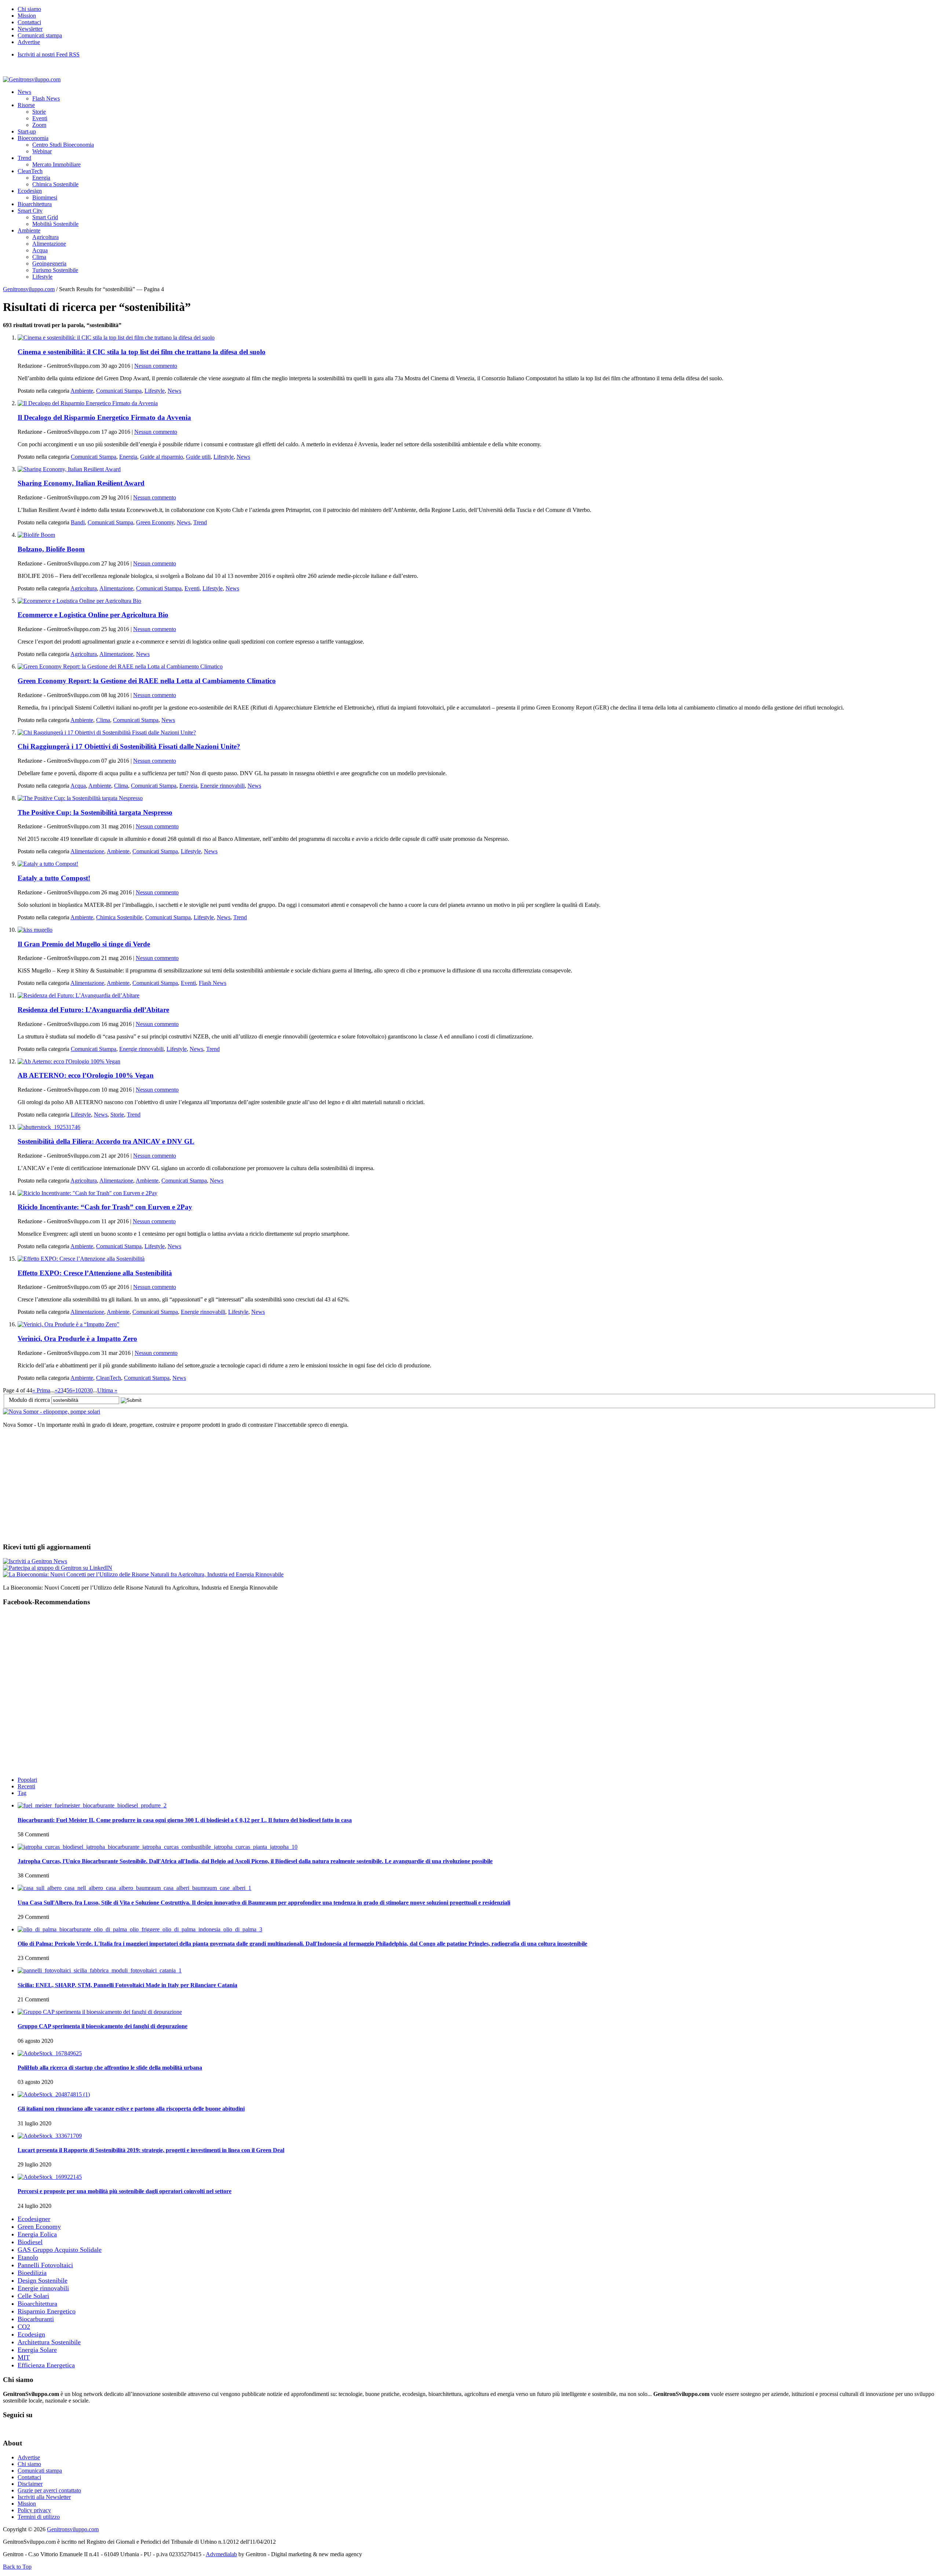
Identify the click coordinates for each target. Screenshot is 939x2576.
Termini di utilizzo (39, 2517)
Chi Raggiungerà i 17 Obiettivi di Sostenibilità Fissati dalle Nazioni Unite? (129, 746)
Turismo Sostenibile (55, 270)
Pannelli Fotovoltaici (45, 2265)
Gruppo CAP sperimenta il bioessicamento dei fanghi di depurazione (103, 2026)
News (24, 92)
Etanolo (28, 2257)
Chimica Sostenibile (55, 184)
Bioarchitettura (35, 204)
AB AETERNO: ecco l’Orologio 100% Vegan (86, 1075)
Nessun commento (156, 366)
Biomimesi (45, 197)
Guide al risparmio (162, 457)
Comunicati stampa (40, 35)
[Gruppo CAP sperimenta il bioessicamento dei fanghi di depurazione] (100, 2012)
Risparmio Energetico (47, 2311)
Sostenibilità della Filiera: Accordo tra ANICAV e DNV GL (106, 1141)
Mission (27, 16)
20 (84, 1390)
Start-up (27, 131)
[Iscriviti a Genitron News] (35, 1561)
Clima (39, 257)
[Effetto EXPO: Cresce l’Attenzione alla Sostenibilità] (81, 1259)
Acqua (40, 250)
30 (90, 1390)
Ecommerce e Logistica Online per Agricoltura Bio (93, 615)
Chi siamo (29, 9)
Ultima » (107, 1390)
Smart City (30, 211)
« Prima (41, 1390)
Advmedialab (221, 2554)
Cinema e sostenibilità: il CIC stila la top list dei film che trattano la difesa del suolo (142, 352)
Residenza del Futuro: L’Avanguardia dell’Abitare (93, 1010)
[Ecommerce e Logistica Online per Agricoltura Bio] (79, 601)
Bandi (78, 522)
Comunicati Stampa (119, 391)
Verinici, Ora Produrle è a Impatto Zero (77, 1339)
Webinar (42, 151)
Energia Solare (37, 2350)
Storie (39, 112)
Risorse (26, 105)
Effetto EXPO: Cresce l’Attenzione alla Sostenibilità (95, 1273)
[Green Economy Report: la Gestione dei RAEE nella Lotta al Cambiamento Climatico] (120, 666)
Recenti (26, 1786)
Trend (24, 158)
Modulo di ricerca (29, 1400)
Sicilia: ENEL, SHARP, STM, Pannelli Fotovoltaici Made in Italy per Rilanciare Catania (127, 1985)
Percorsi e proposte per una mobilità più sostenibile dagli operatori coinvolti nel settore (125, 2191)
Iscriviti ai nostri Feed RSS (49, 54)
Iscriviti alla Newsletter (44, 2497)
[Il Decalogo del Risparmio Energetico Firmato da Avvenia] (88, 403)
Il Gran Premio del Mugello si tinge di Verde (84, 944)
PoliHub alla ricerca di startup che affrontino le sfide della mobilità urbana (110, 2068)
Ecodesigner (34, 2219)
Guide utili (198, 457)
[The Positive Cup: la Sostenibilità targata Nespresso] (80, 798)
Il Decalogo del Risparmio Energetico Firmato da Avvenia (104, 417)
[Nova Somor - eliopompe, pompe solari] (52, 1412)
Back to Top (17, 2567)
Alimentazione (49, 244)
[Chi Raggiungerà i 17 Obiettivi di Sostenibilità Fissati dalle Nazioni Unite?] (107, 732)
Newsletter (30, 29)
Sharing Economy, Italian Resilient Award (81, 483)
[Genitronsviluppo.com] (32, 79)
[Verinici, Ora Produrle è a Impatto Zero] (68, 1324)
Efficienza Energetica (46, 2365)
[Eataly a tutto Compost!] (48, 864)
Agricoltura (45, 237)
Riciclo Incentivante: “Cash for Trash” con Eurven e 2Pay (105, 1207)
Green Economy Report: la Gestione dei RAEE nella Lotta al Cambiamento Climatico (147, 681)
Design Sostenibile (43, 2280)
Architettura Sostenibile (49, 2342)
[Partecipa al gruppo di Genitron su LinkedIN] (58, 1568)
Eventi (40, 118)
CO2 (24, 2327)
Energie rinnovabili (222, 786)
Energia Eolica (37, 2234)
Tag (22, 1793)
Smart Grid (45, 217)
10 (78, 1390)
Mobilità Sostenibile (55, 224)
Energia (41, 178)
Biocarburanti (36, 2319)
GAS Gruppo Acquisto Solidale (60, 2250)
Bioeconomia (33, 138)
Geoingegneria (49, 263)
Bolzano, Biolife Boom (51, 549)
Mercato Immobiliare (56, 164)
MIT (24, 2357)
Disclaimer (30, 2484)
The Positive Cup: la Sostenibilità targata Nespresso (95, 812)
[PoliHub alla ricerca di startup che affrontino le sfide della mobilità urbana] (50, 2053)
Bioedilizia (32, 2273)
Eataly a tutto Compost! (54, 878)
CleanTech (30, 171)
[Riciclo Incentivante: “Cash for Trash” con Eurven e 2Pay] (87, 1193)
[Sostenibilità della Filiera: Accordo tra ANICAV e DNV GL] (49, 1127)
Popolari (27, 1780)
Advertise (29, 42)
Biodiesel (30, 2242)
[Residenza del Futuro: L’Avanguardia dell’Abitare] (78, 995)
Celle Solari (33, 2296)
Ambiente (29, 230)
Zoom (39, 125)
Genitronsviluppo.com (29, 289)
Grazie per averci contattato (49, 2490)
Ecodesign (30, 191)
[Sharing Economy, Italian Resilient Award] (69, 469)
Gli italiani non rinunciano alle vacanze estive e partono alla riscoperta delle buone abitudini (131, 2109)
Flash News (46, 98)
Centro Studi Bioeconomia (63, 145)
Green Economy (155, 522)
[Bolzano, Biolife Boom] (36, 535)
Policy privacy (34, 2510)
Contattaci (29, 22)
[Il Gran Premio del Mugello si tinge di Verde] (35, 930)
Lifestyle (42, 277)
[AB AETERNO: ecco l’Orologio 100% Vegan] (69, 1061)
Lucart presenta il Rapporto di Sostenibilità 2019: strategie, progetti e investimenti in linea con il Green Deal (151, 2150)
